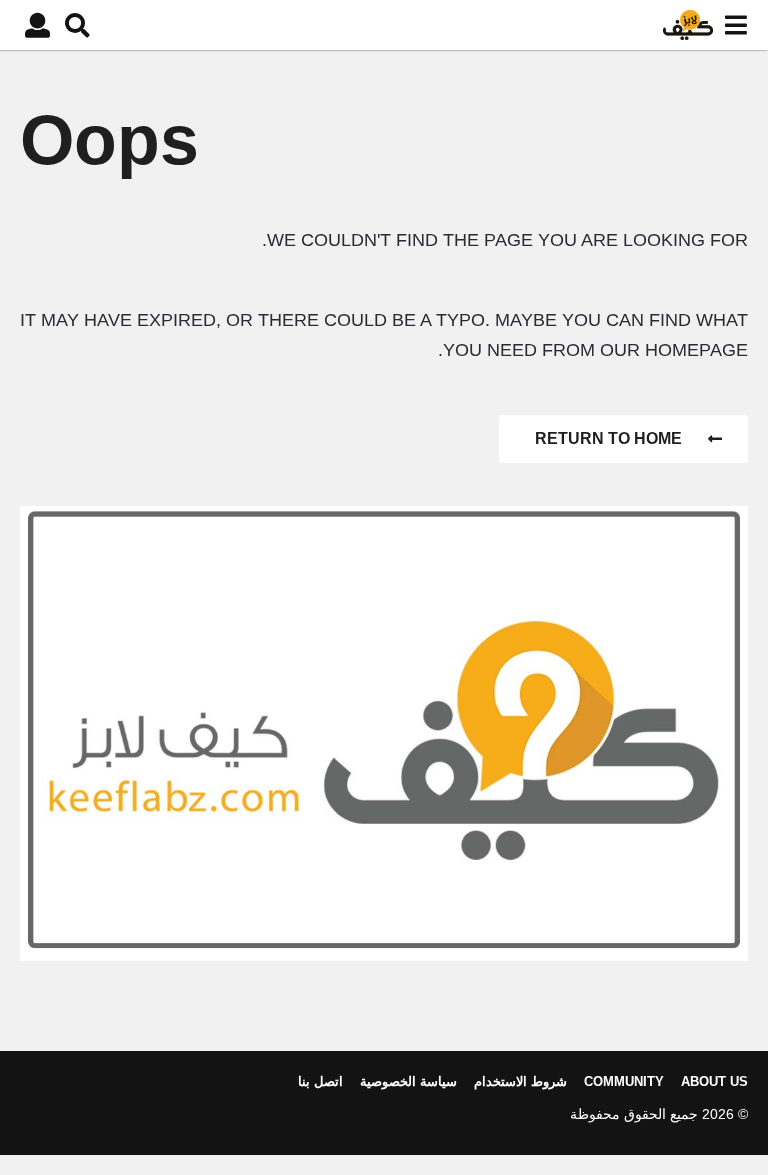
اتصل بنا (320, 1081)
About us (714, 1081)
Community (624, 1081)
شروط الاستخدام (520, 1081)
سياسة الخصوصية (408, 1081)
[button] (735, 25)
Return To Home (608, 438)
